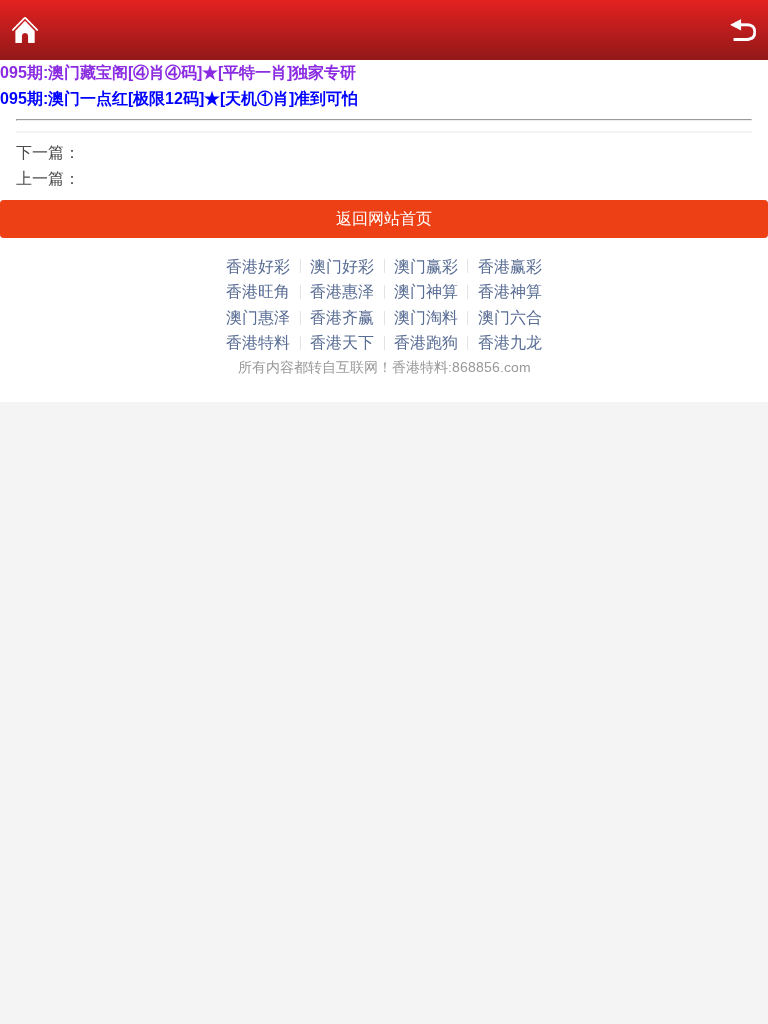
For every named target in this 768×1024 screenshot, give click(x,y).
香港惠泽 (342, 291)
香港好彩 (258, 266)
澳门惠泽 (258, 317)
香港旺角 (258, 291)
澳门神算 (426, 291)
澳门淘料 (426, 317)
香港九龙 (510, 342)
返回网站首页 (384, 218)
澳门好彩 (342, 266)
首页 (25, 30)
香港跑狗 (426, 342)
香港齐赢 (342, 317)
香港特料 (258, 342)
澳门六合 (510, 317)
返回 (743, 30)
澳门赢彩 (426, 266)
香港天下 (342, 342)
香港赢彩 (510, 266)
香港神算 (510, 291)
